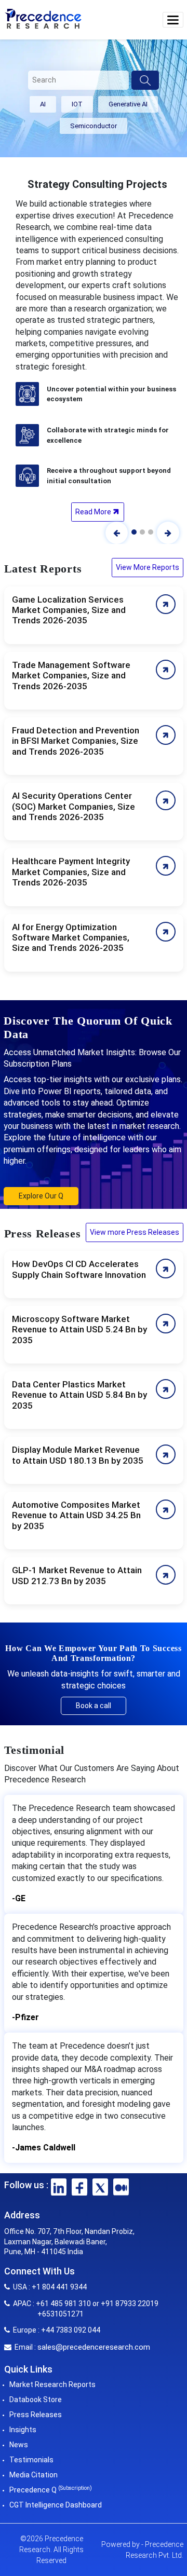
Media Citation (34, 2475)
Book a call (94, 1706)
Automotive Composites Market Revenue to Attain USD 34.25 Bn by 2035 (76, 1515)
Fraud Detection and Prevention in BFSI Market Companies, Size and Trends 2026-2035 (76, 741)
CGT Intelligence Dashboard (56, 2505)
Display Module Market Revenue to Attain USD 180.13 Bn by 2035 (78, 1455)
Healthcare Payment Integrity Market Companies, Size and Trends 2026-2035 (71, 872)
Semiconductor (94, 126)
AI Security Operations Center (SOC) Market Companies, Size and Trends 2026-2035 (74, 806)
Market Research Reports (52, 2384)
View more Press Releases (135, 1232)
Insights (23, 2430)
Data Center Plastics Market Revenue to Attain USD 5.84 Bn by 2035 (79, 1395)
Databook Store (36, 2400)
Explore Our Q (41, 1196)
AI (43, 104)
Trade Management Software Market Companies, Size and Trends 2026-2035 (71, 676)
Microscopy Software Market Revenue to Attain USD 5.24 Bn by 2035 (79, 1330)
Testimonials (31, 2460)
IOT (77, 104)
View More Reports (148, 567)
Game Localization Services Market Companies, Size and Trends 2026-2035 (69, 610)
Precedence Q (51, 2490)
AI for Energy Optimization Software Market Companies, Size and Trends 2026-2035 (71, 938)
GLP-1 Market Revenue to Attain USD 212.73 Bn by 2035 (77, 1575)
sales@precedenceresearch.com (94, 2347)
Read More (94, 512)
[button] (173, 20)
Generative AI (128, 104)
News (19, 2445)
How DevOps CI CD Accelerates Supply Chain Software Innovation (79, 1269)
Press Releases (36, 2415)
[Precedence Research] (43, 18)
